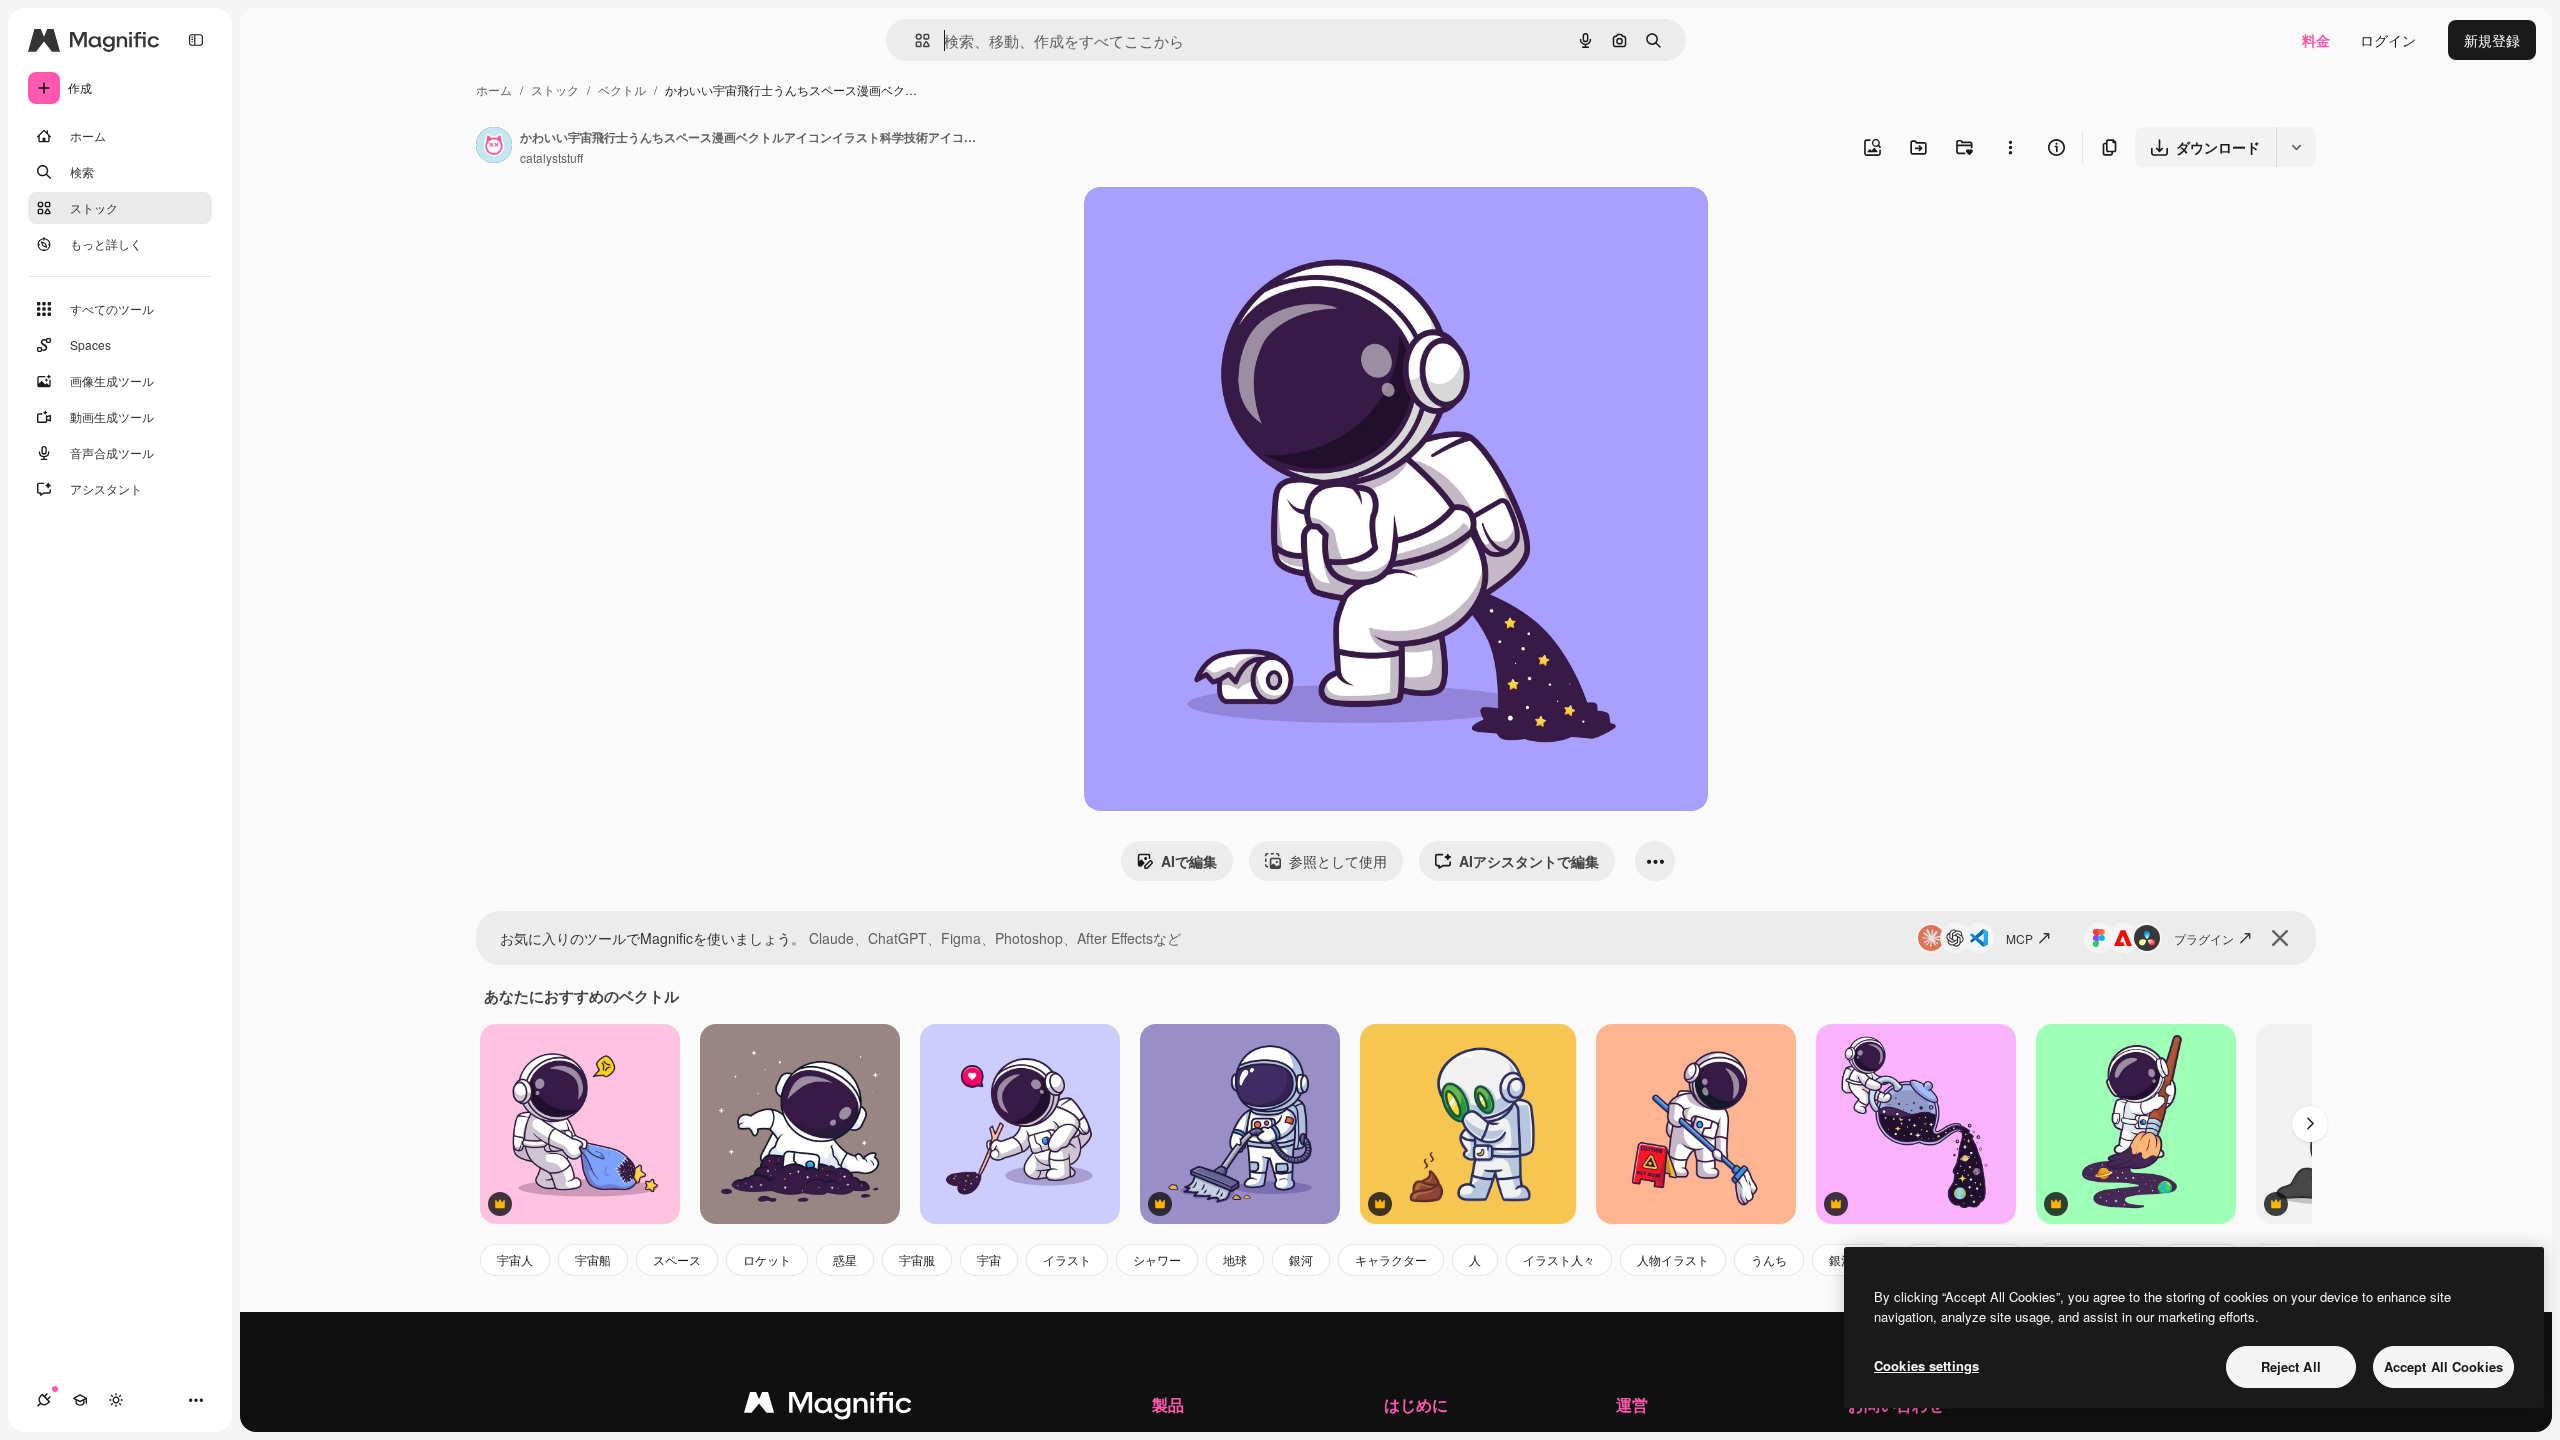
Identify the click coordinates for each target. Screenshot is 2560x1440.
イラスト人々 (1559, 1259)
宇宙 (989, 1259)
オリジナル (1221, 225)
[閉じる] (2280, 938)
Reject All (2291, 1366)
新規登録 (2492, 40)
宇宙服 (917, 1259)
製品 (1168, 1404)
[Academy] (80, 1400)
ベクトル (622, 89)
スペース (677, 1259)
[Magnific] (828, 1407)
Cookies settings (1926, 1365)
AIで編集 (1189, 861)
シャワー (1157, 1259)
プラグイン (2204, 938)
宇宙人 (515, 1259)
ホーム (494, 89)
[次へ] (2310, 1124)
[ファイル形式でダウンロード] (2296, 147)
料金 (2316, 40)
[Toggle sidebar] (196, 40)
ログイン (2388, 40)
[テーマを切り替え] (116, 1400)
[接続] (44, 1400)
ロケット (767, 1259)
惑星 (845, 1259)
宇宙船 (593, 1259)
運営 (1632, 1404)
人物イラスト (1673, 1259)
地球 (1235, 1259)
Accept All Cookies (2443, 1366)
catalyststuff (551, 157)
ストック (555, 89)
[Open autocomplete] (914, 40)
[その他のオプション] (2010, 147)
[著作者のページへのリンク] (494, 147)
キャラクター (1391, 1259)
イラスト (1067, 1259)
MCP (2019, 938)
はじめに (1416, 1404)
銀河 (1301, 1259)
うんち (1769, 1259)
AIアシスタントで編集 (1529, 861)
